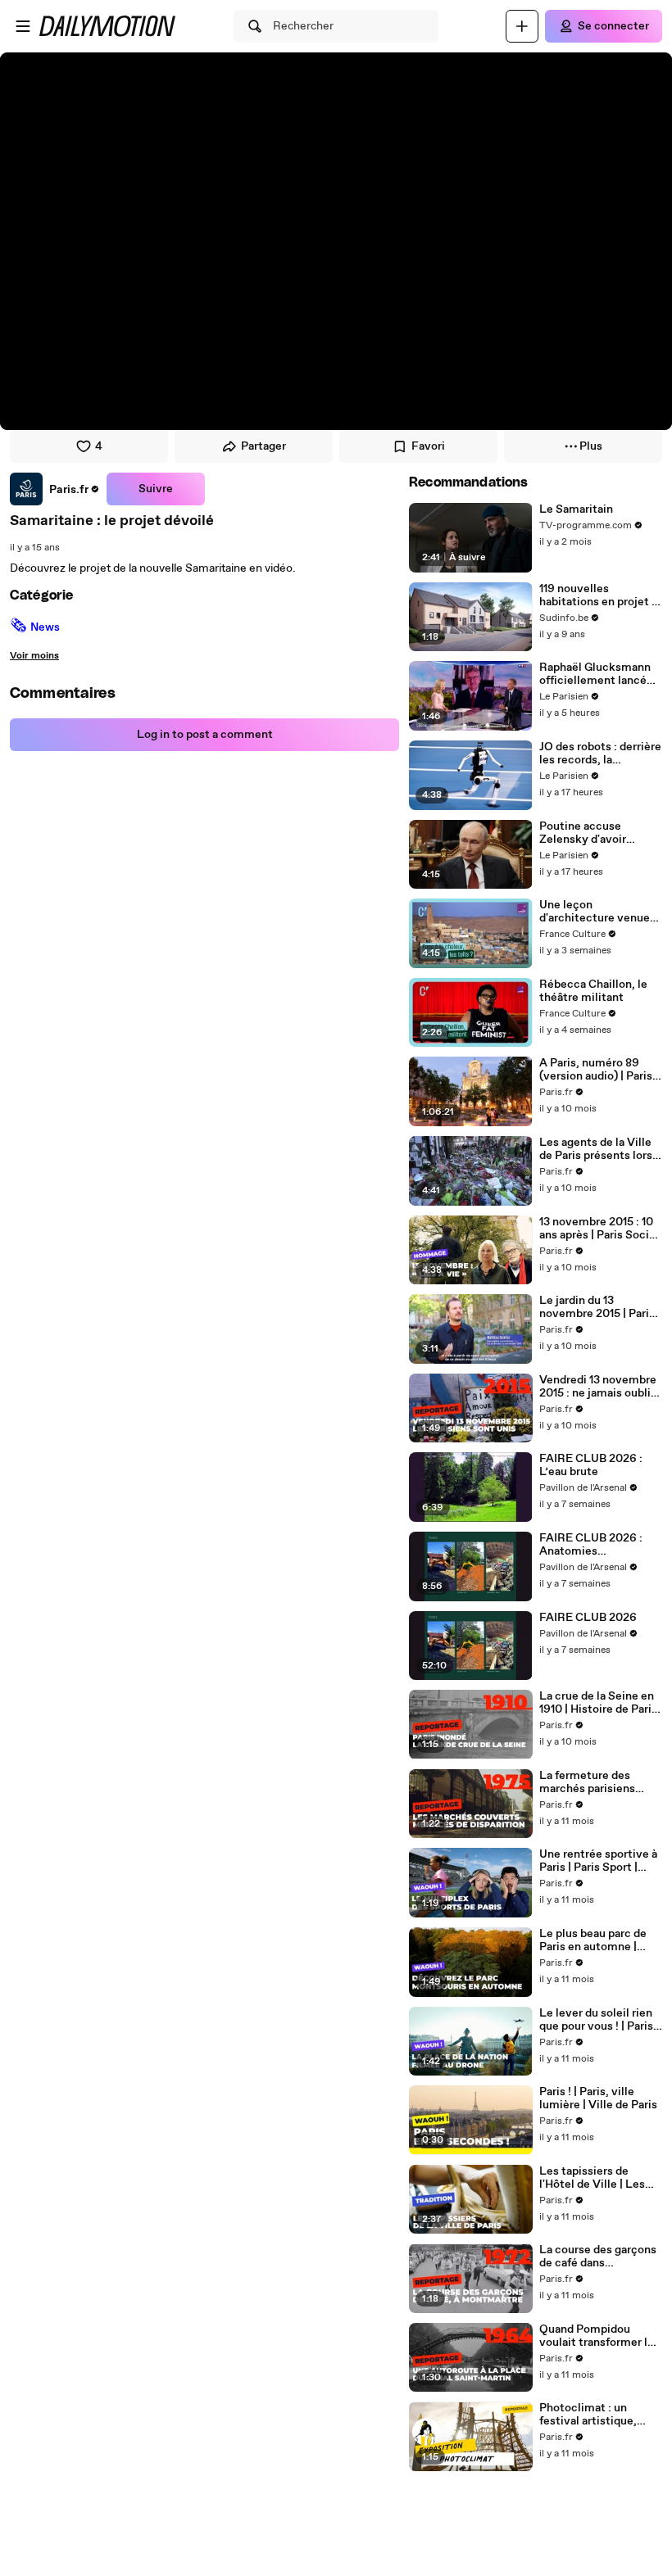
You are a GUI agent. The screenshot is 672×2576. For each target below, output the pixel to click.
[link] (55, 489)
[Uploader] (522, 26)
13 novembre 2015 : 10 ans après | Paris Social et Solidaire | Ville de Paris (599, 1229)
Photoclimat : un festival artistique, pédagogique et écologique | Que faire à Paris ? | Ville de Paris (599, 2415)
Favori (428, 446)
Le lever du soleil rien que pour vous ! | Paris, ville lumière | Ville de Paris (598, 2020)
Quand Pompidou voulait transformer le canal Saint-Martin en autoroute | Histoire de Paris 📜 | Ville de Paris (599, 2336)
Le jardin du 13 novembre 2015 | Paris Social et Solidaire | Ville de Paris (597, 1307)
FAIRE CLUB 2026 (588, 1618)
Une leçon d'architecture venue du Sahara (595, 912)
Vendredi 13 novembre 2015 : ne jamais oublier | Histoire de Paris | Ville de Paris (600, 1387)
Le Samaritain (576, 509)
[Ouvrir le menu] (23, 26)
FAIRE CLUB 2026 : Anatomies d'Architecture (591, 1545)
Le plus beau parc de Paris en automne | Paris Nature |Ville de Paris (595, 1940)
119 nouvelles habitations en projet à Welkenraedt (598, 595)
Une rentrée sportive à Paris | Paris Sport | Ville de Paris (598, 1861)
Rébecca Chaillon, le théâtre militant (593, 991)
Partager (263, 446)
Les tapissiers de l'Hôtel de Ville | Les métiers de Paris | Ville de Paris (599, 2178)
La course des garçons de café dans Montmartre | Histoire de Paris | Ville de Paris (599, 2257)
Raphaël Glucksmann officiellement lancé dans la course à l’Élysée (595, 674)
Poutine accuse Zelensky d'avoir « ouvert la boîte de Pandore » (590, 833)
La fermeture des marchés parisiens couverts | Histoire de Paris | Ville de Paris (596, 1782)
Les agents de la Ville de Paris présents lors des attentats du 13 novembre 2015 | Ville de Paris (596, 1149)
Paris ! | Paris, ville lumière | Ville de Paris (598, 2098)
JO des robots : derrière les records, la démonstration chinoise (600, 754)
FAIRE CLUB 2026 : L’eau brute (591, 1465)
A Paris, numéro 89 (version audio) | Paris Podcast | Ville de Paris (599, 1070)
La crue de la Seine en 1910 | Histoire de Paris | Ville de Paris (598, 1703)
